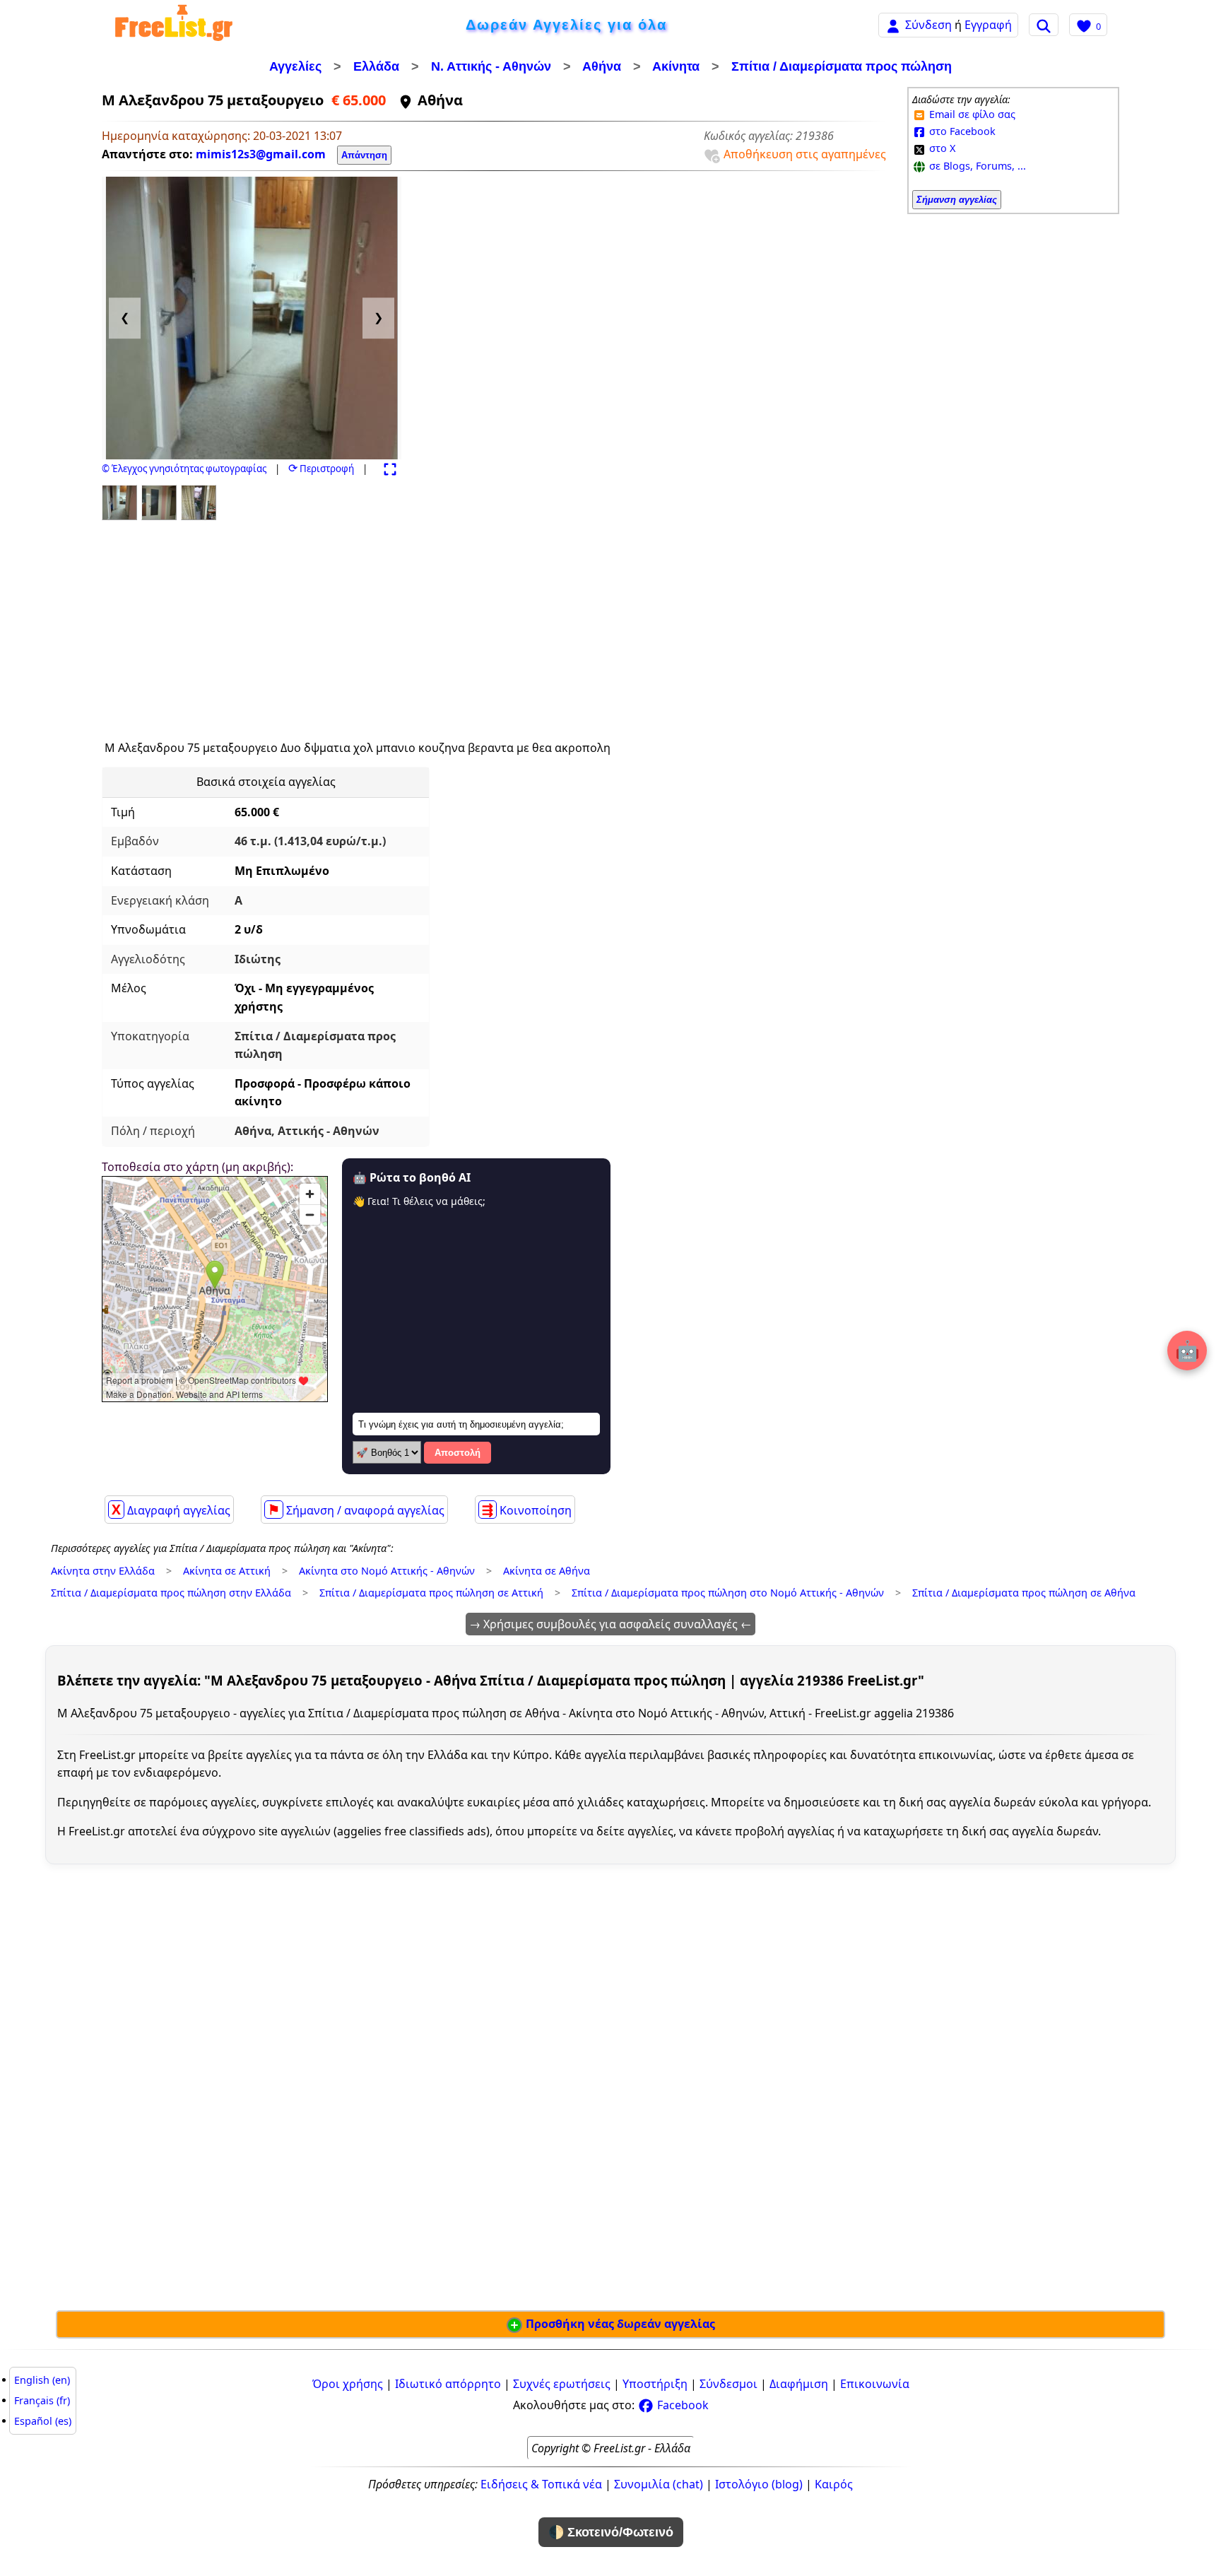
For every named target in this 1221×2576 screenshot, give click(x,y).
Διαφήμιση (799, 2384)
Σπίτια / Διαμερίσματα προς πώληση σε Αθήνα (1024, 1593)
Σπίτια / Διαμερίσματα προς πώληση (842, 66)
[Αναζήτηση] (1044, 25)
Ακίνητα (676, 66)
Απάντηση (364, 155)
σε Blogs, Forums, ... (976, 166)
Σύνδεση (928, 25)
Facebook (682, 2405)
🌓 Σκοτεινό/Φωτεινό (611, 2532)
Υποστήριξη (655, 2384)
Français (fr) (42, 2400)
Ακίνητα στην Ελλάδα (103, 1571)
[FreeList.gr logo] (174, 25)
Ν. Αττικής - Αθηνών (491, 66)
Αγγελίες (295, 66)
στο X (941, 148)
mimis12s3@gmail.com (261, 154)
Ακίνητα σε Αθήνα (547, 1571)
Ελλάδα (376, 66)
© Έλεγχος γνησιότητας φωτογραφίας (184, 469)
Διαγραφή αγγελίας (171, 1510)
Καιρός (834, 2484)
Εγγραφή (988, 25)
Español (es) (43, 2421)
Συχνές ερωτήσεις (562, 2384)
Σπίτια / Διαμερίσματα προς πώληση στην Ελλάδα (171, 1593)
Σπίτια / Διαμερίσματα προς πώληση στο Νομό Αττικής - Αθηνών (728, 1593)
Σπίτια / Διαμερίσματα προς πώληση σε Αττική (431, 1593)
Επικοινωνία (875, 2384)
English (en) (42, 2380)
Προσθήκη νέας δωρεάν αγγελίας (619, 2324)
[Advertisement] (232, 624)
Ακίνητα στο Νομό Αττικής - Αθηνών (387, 1571)
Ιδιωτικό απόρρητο (448, 2384)
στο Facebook (961, 131)
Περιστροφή (321, 469)
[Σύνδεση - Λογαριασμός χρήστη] (893, 24)
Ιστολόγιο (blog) (759, 2484)
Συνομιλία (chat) (659, 2484)
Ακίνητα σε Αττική (227, 1571)
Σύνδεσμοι (729, 2384)
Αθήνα (602, 66)
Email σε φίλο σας (971, 114)
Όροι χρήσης (348, 2384)
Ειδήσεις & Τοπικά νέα (541, 2484)
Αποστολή (458, 1453)
